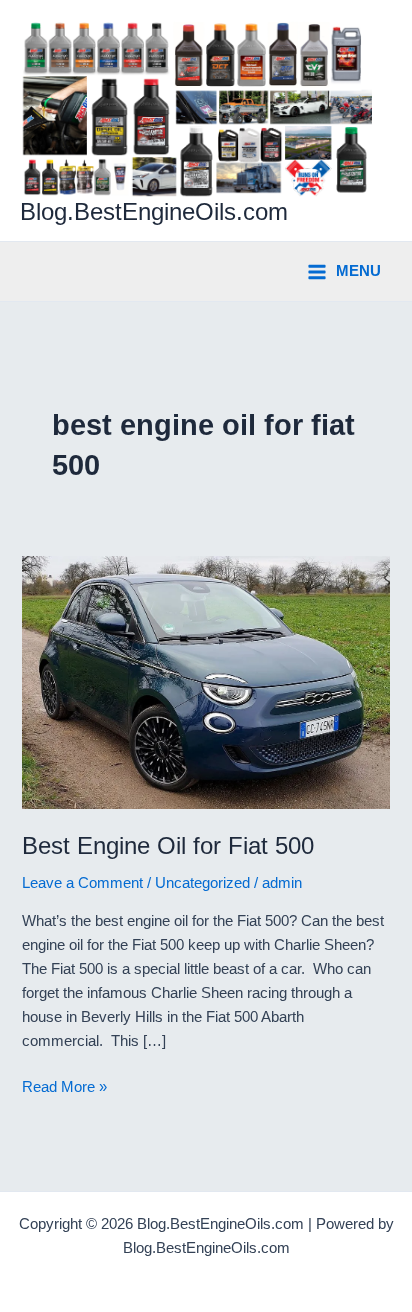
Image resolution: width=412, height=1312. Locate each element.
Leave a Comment (82, 883)
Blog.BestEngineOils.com (154, 212)
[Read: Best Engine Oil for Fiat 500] (205, 681)
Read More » (64, 1088)
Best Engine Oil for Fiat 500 (168, 846)
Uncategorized (202, 883)
